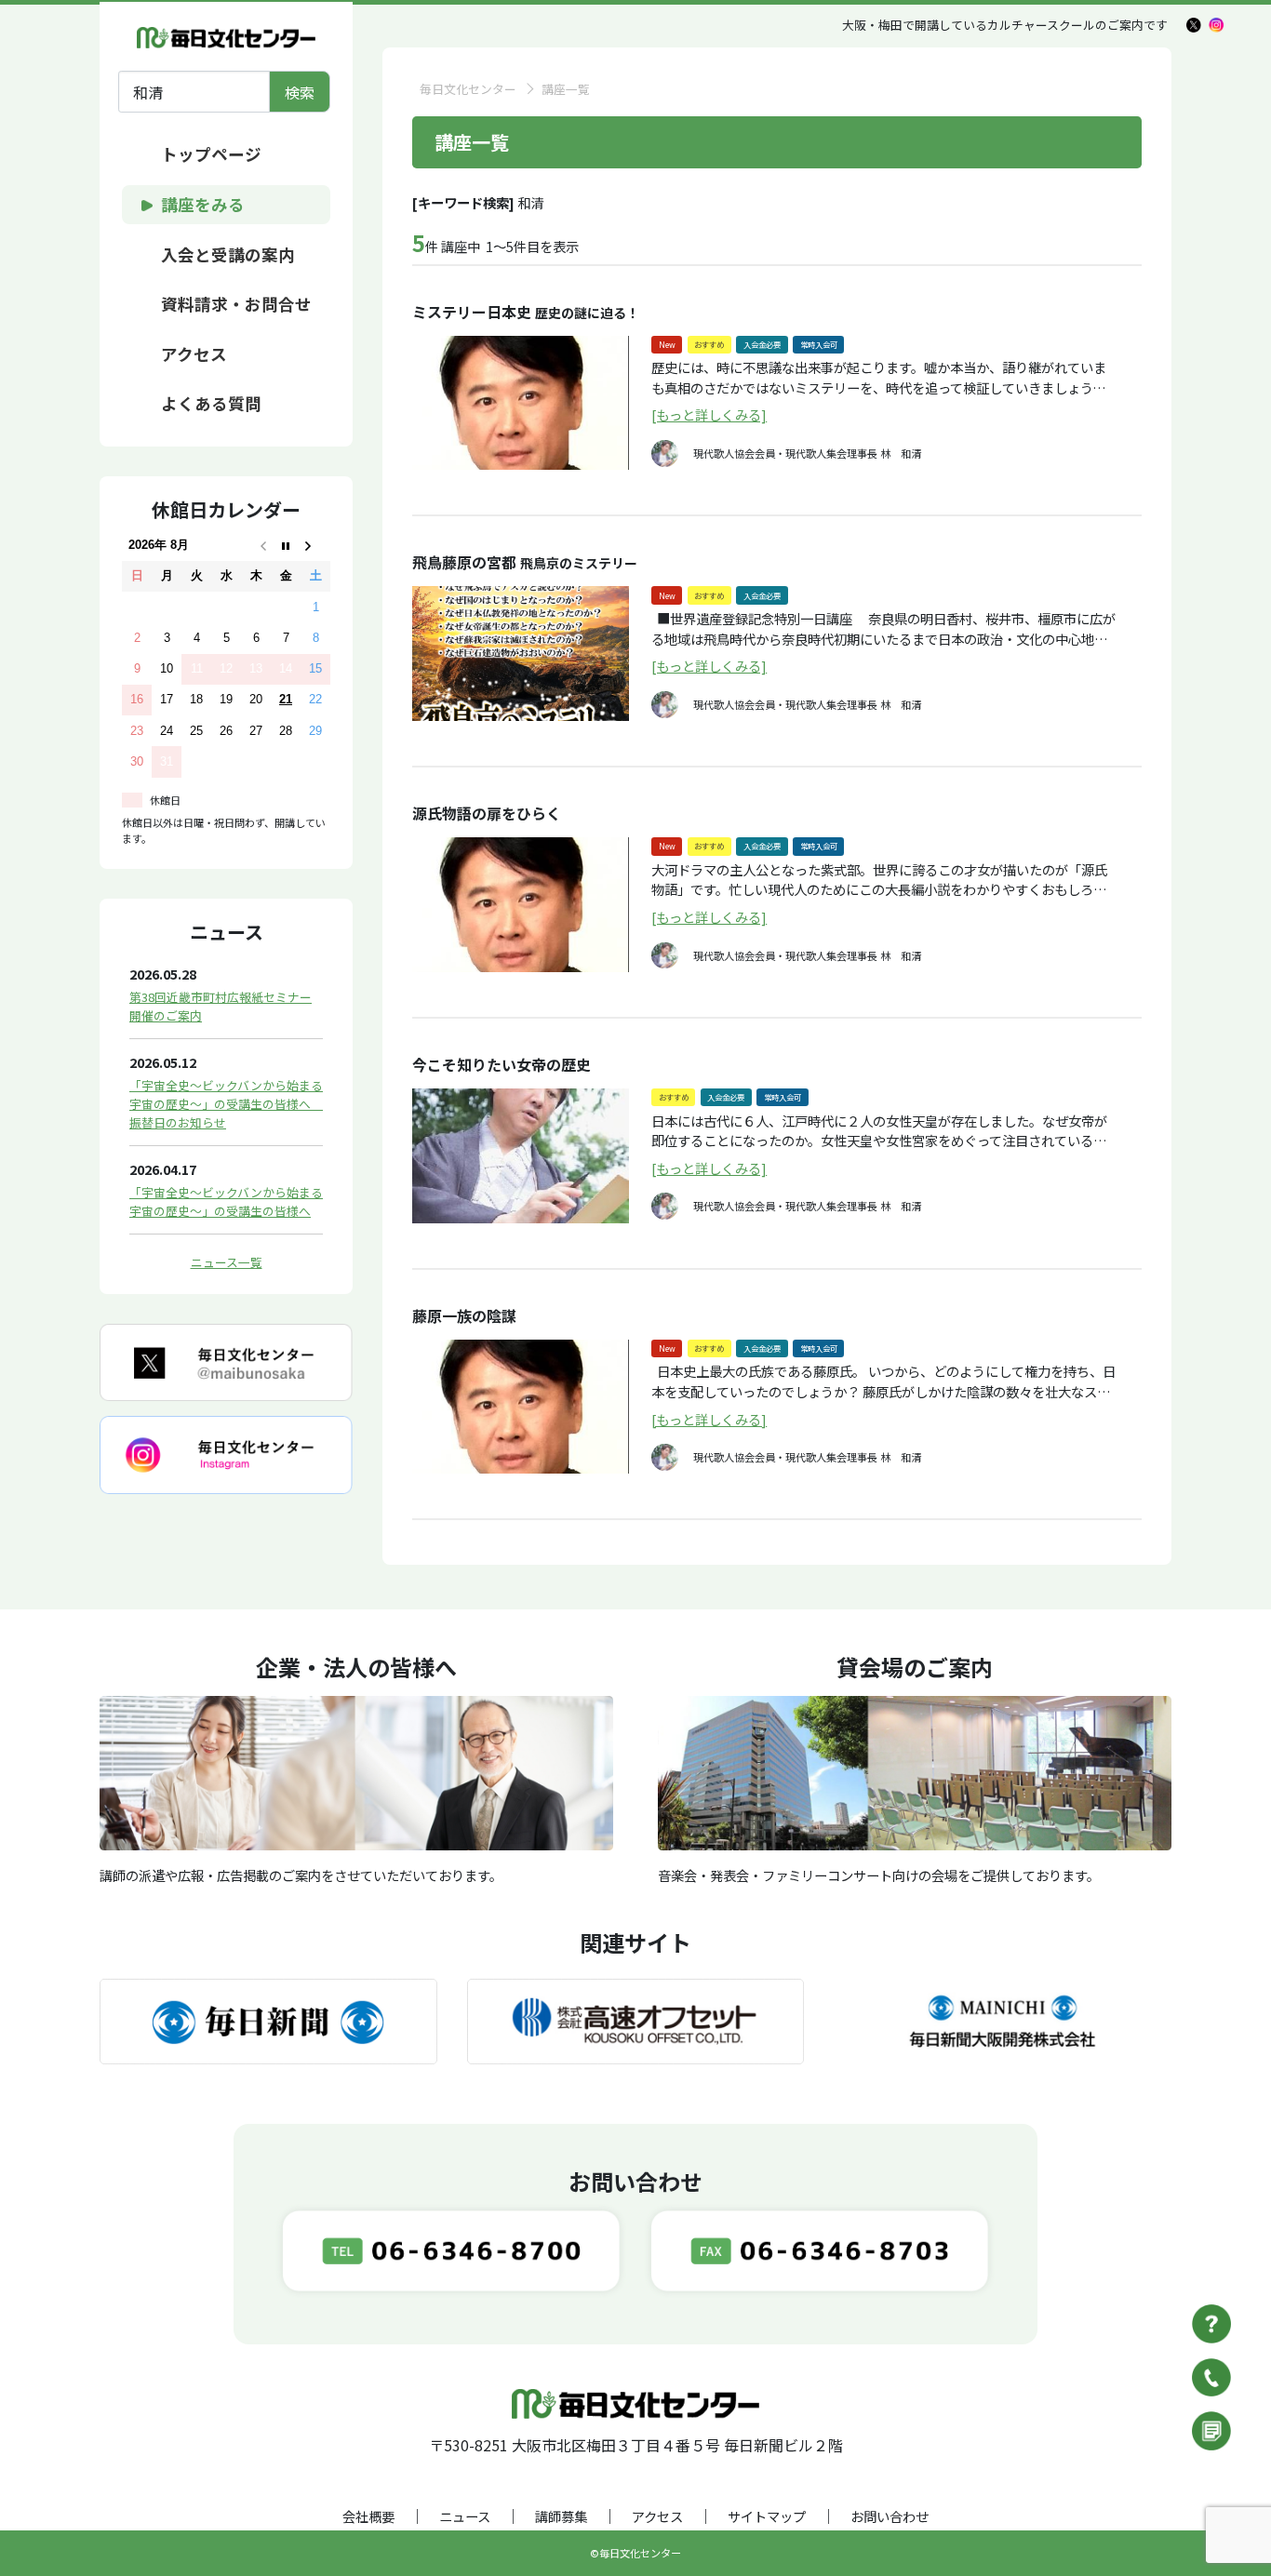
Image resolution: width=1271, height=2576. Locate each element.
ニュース (465, 2516)
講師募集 (561, 2516)
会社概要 (368, 2516)
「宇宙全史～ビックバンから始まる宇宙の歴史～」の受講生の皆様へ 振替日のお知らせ (226, 1104)
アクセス (657, 2516)
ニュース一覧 (227, 1262)
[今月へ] (286, 546)
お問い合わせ (890, 2516)
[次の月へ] (315, 546)
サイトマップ (767, 2516)
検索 (300, 92)
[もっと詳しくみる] (709, 414)
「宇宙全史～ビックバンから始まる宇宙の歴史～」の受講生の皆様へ (226, 1201)
